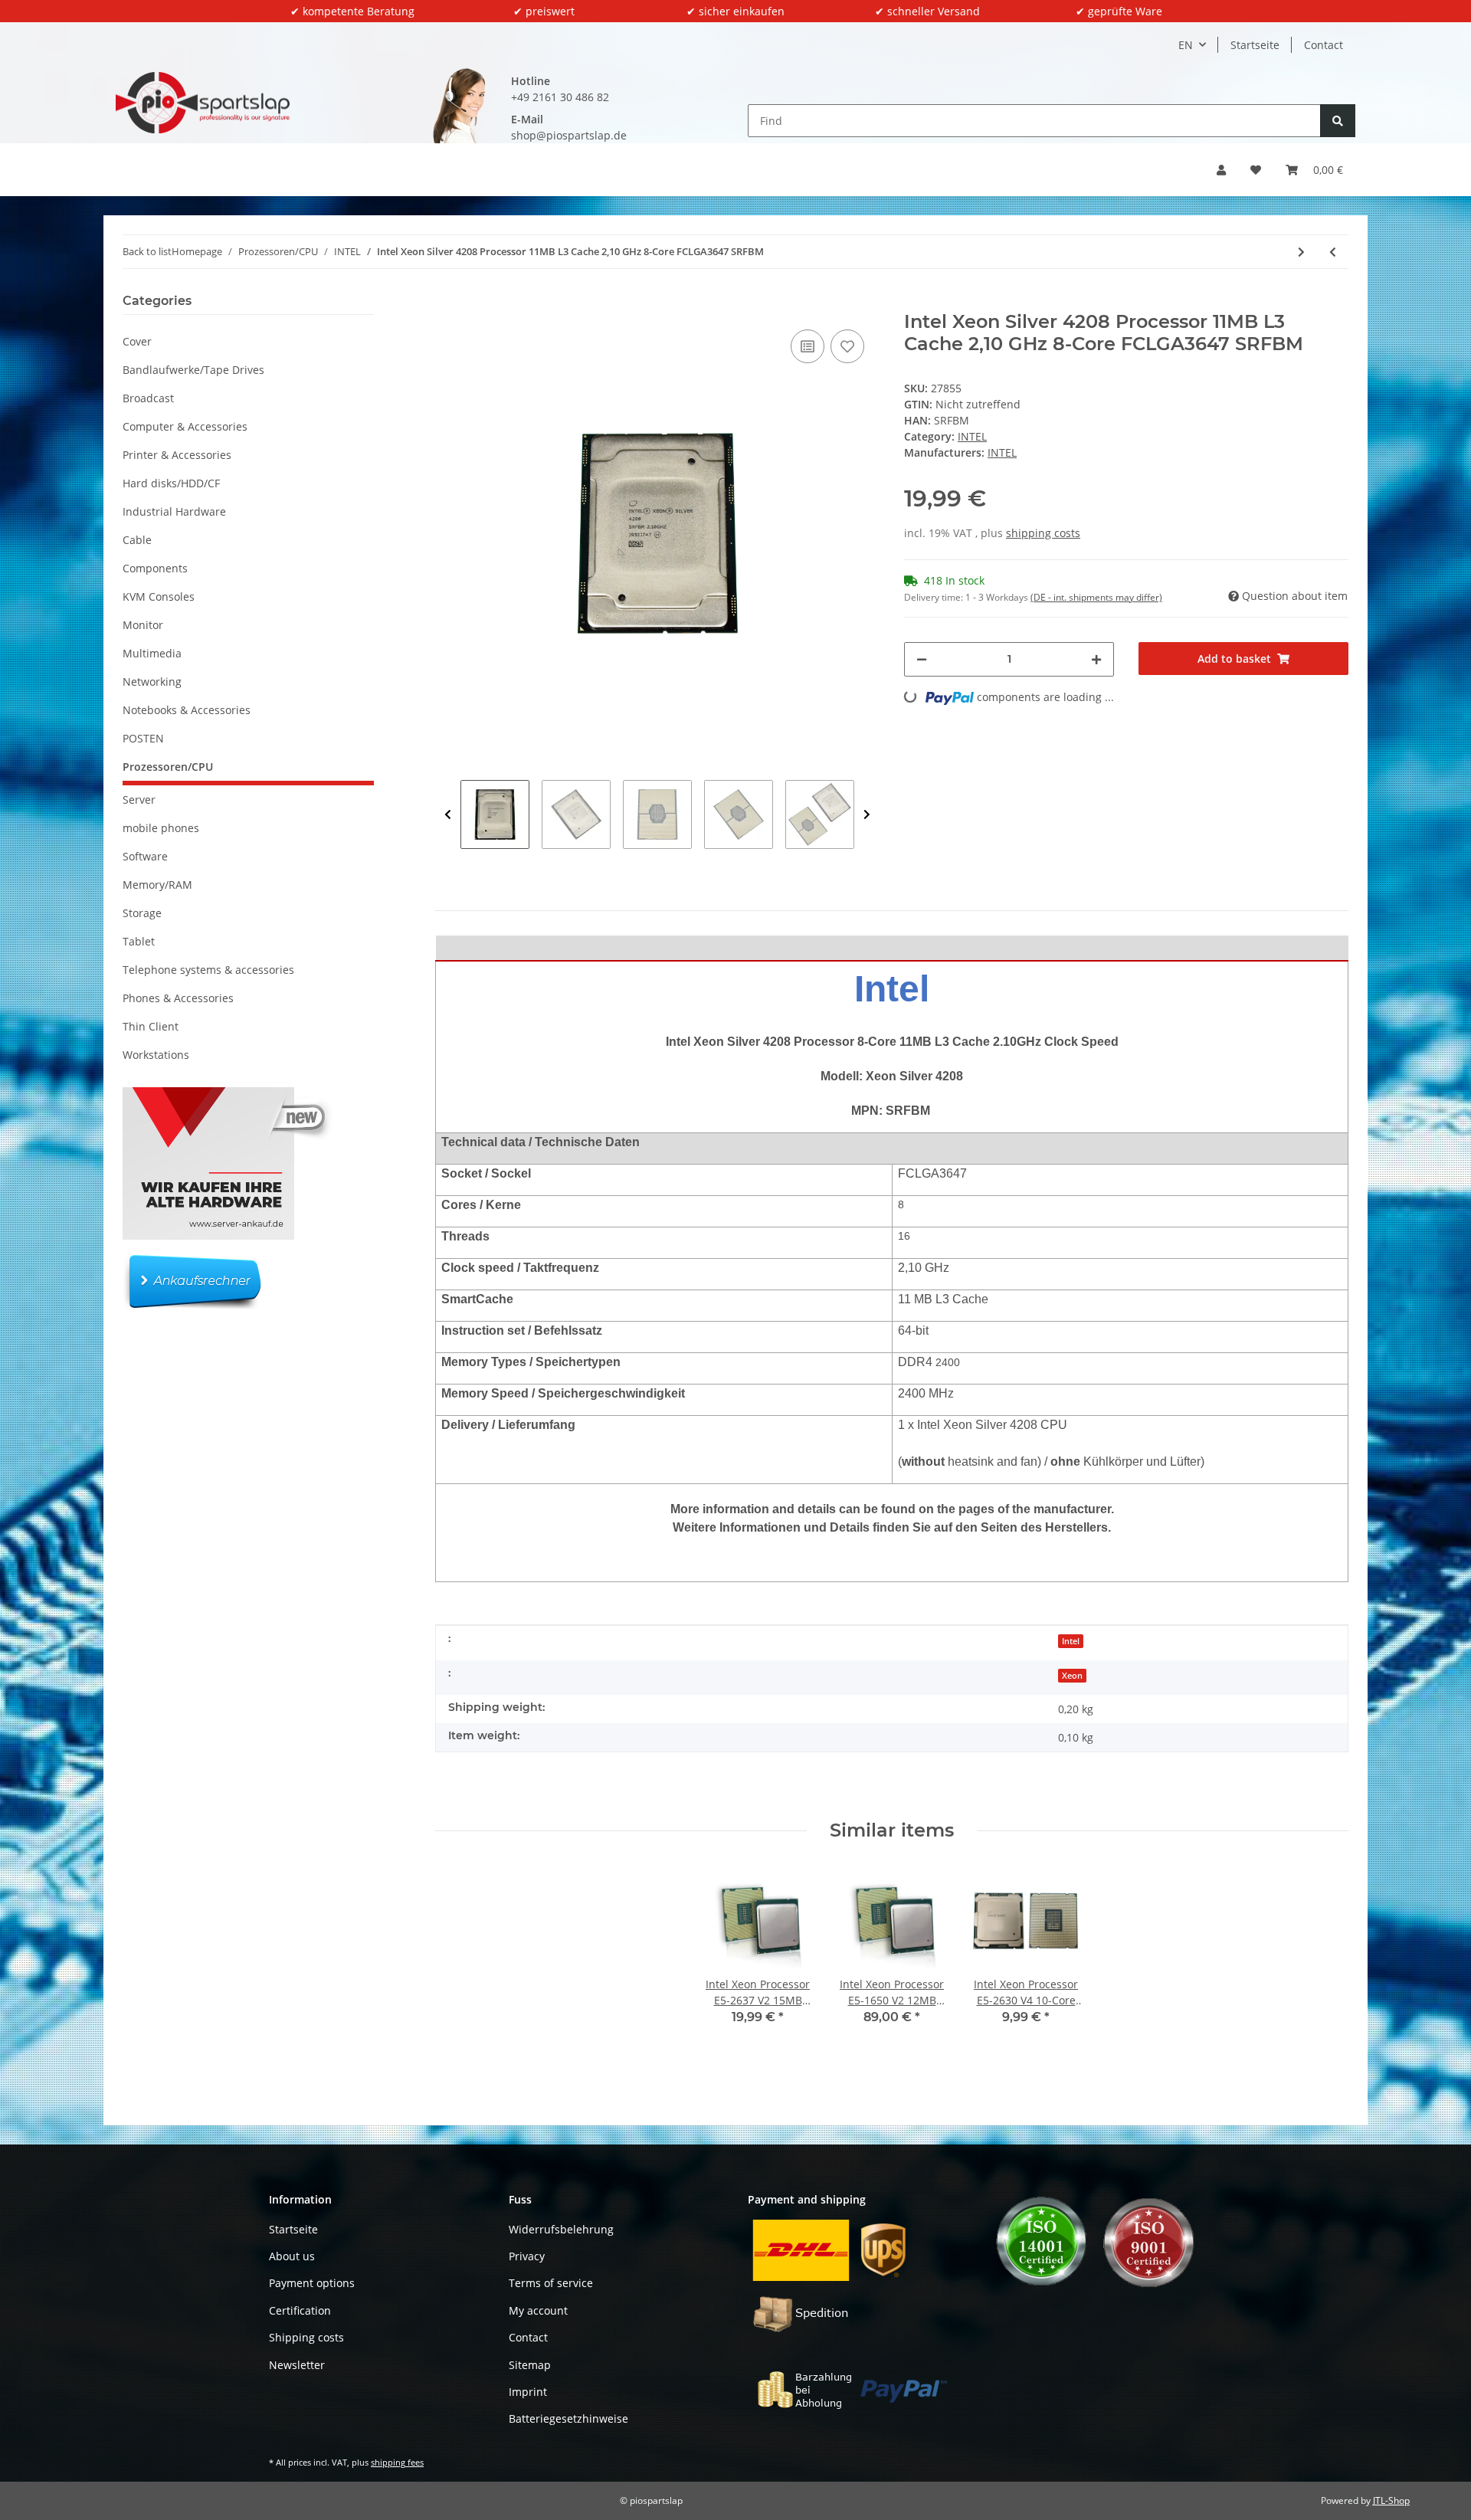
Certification (300, 2310)
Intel (1071, 1641)
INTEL (972, 436)
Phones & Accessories (178, 998)
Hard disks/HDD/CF (171, 483)
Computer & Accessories (185, 426)
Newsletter (297, 2365)
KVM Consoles (159, 596)
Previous (448, 814)
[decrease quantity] (922, 659)
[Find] (1338, 121)
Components (155, 568)
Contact (1324, 45)
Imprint (528, 2392)
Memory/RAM (157, 885)
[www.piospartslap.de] (203, 103)
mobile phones (161, 828)
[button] (1221, 170)
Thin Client (151, 1026)
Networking (152, 682)
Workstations (156, 1055)
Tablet (139, 941)
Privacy (527, 2256)
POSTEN (143, 738)
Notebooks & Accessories (187, 710)
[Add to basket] (447, 303)
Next (867, 814)
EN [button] (1186, 45)
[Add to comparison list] (808, 346)
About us (292, 2256)
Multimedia (152, 653)
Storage (142, 913)
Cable (137, 540)
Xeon (1072, 1676)
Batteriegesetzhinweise (568, 2418)
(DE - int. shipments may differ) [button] (1096, 597)
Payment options (312, 2283)
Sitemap (530, 2365)
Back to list (147, 251)
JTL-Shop (1391, 2500)
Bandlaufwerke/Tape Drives (193, 370)
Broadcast (148, 398)
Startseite (1255, 45)
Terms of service (551, 2283)
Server (139, 800)
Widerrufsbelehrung (561, 2229)
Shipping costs (306, 2337)
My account (538, 2310)
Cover (137, 341)
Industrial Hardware (174, 511)
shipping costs (1043, 533)
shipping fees (397, 2462)
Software (145, 856)
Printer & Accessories (177, 455)
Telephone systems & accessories (208, 970)
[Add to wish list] (847, 346)
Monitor (143, 625)
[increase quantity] (1096, 659)
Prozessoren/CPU (168, 767)
